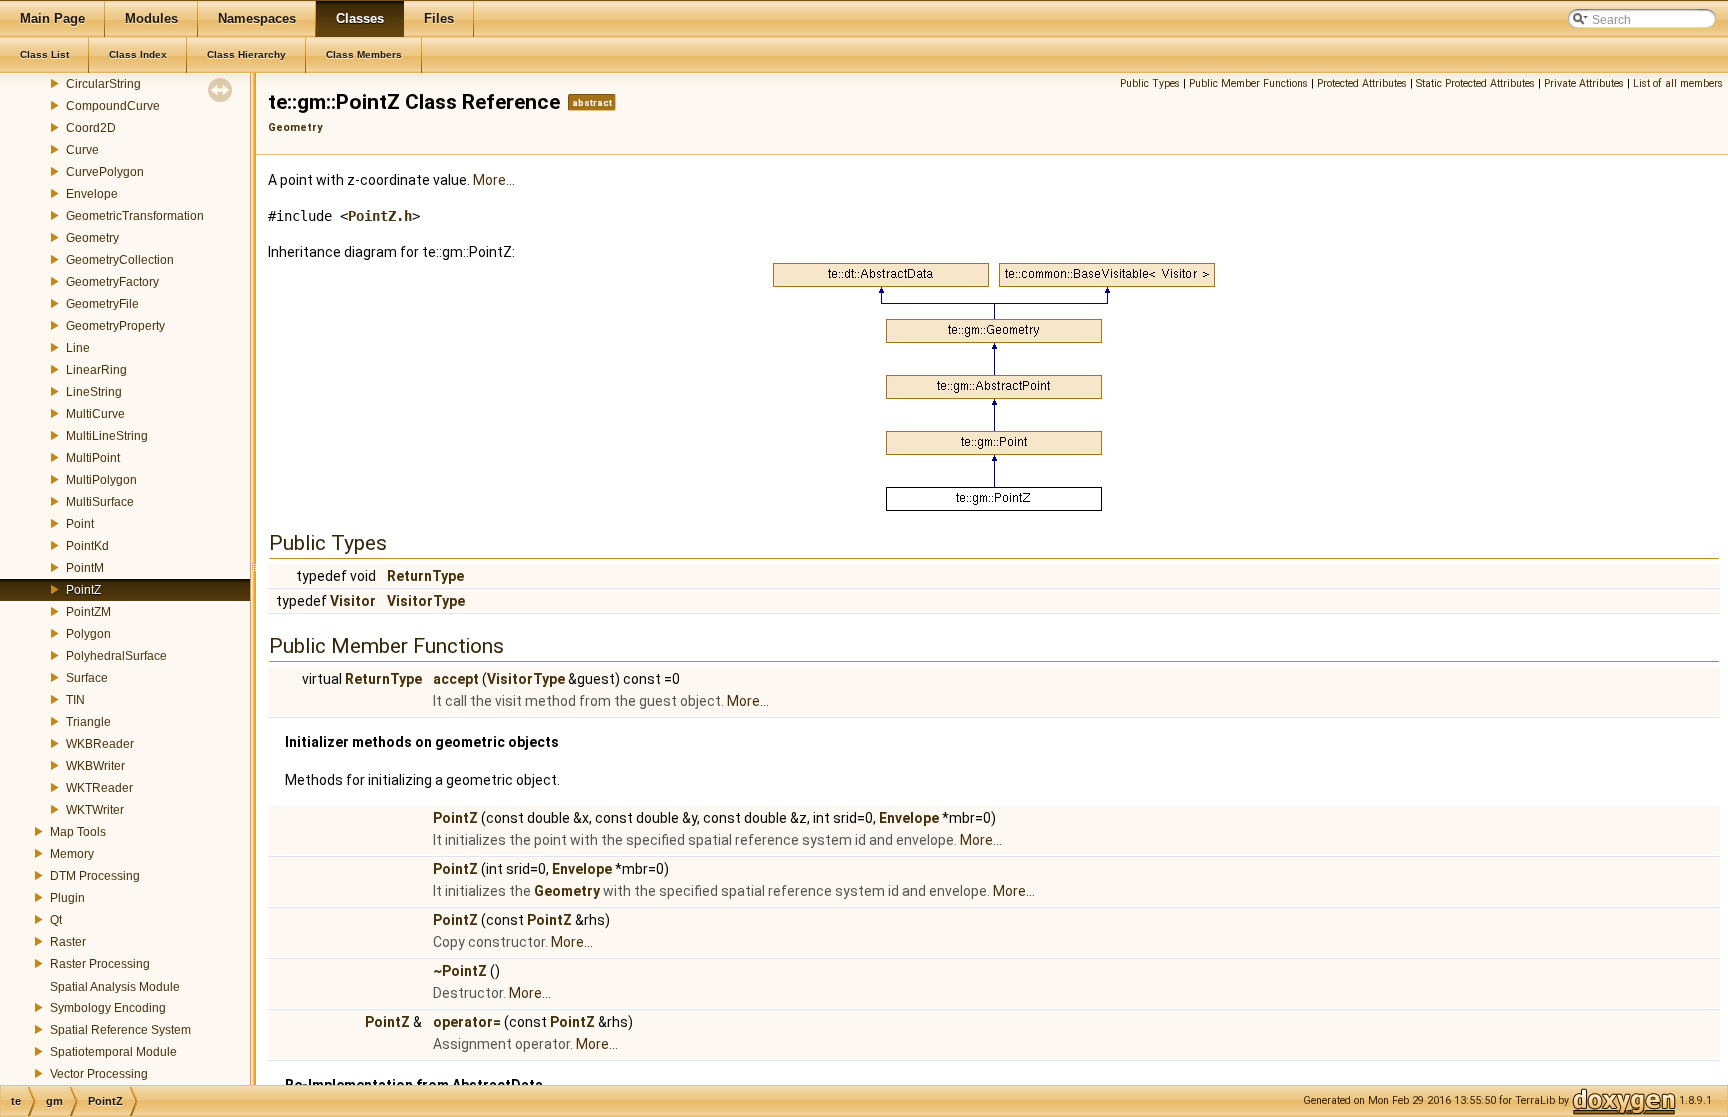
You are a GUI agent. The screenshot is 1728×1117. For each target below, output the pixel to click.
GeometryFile (102, 304)
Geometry (92, 238)
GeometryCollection (120, 260)
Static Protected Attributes (1475, 83)
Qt (56, 920)
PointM (85, 568)
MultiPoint (93, 458)
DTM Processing (95, 876)
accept (456, 679)
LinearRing (96, 370)
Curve (82, 150)
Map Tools (78, 832)
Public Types (1150, 83)
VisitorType (426, 601)
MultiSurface (100, 502)
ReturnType (425, 576)
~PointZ (460, 971)
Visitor (353, 601)
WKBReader (100, 744)
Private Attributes (1584, 83)
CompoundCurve (113, 106)
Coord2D (91, 128)
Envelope (92, 194)
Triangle (88, 722)
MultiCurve (95, 414)
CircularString (103, 84)
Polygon (88, 634)
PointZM (88, 612)
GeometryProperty (115, 326)
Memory (72, 854)
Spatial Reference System (120, 1030)
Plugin (67, 898)
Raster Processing (100, 964)
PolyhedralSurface (116, 656)
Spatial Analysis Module (115, 987)
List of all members (1678, 83)
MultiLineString (107, 436)
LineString (94, 392)
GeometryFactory (112, 282)
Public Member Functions (1248, 83)
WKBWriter (95, 766)
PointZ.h (380, 216)
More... (494, 180)
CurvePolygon (105, 172)
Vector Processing (99, 1074)
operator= (467, 1022)
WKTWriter (95, 810)
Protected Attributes (1362, 83)
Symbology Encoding (108, 1008)
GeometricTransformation (135, 216)
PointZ (83, 590)
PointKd (87, 546)
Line (78, 348)
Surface (87, 678)
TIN (75, 700)
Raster (68, 942)
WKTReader (99, 788)
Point (80, 524)
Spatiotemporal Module (113, 1052)
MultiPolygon (101, 480)
